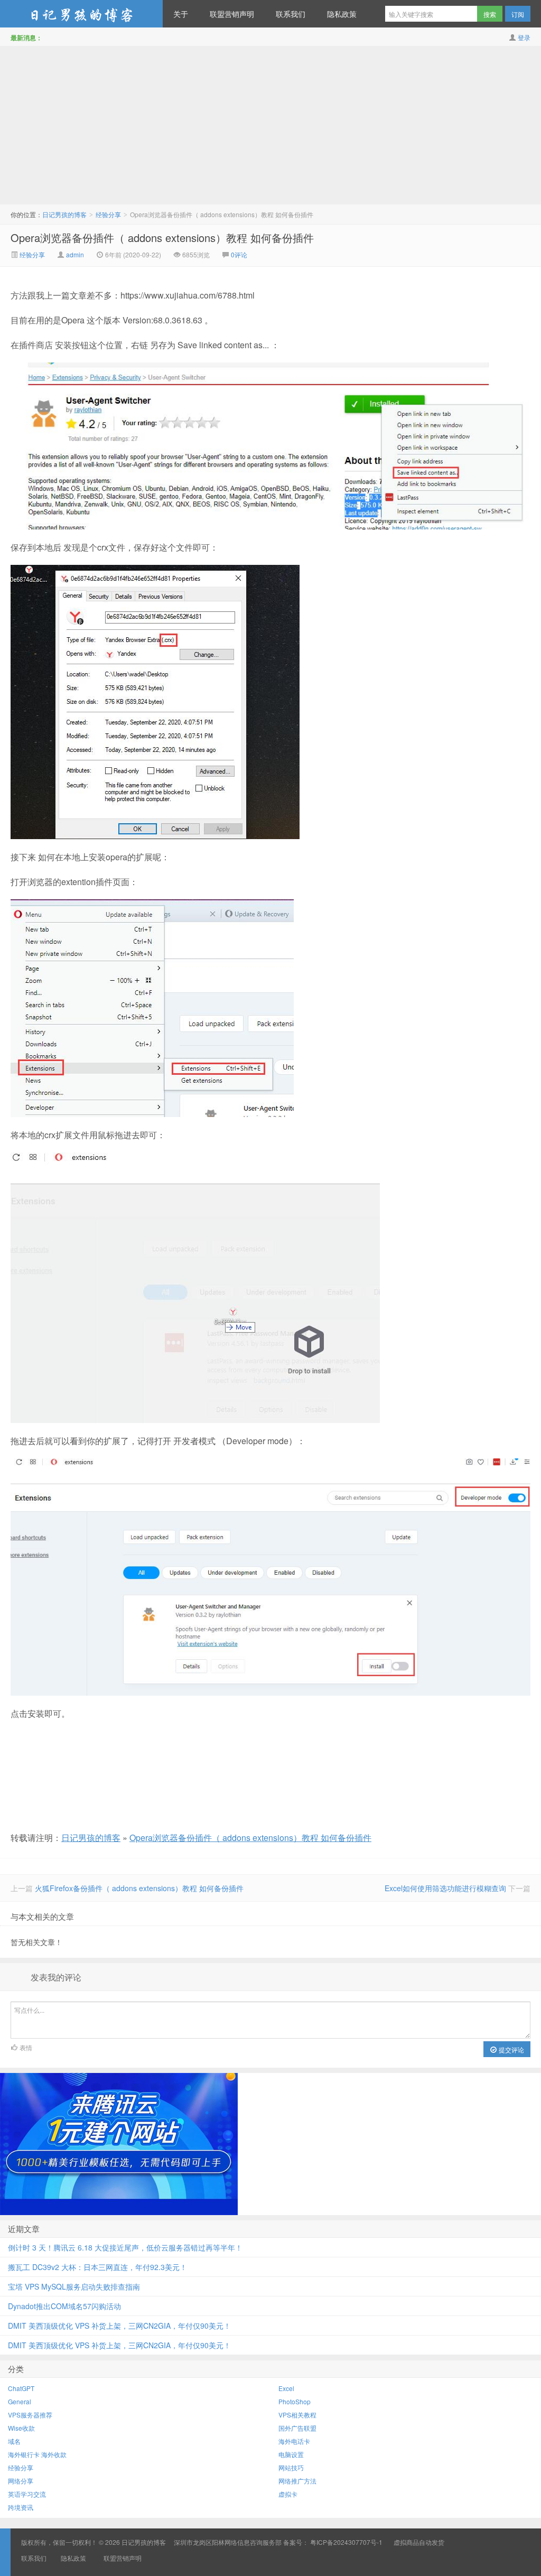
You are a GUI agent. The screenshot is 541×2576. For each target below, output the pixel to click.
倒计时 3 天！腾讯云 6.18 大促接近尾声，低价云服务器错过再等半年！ (125, 2247)
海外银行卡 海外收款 (37, 2454)
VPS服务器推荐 (30, 2415)
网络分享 (21, 2481)
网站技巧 (291, 2467)
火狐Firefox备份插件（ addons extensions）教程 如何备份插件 (139, 1888)
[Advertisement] (270, 125)
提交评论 (511, 2049)
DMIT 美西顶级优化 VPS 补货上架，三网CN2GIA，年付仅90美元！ (119, 2326)
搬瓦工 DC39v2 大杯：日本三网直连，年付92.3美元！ (97, 2267)
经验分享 (108, 214)
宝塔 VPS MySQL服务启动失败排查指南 (74, 2286)
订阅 (518, 14)
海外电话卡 (294, 2441)
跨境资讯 (21, 2507)
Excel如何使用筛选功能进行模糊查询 (445, 1888)
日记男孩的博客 (81, 14)
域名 (14, 2441)
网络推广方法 (297, 2481)
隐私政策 (342, 14)
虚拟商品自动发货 (419, 2542)
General (20, 2401)
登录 (524, 37)
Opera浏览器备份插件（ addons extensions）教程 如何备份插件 (162, 238)
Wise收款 (21, 2428)
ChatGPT (21, 2388)
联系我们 (291, 14)
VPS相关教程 (297, 2415)
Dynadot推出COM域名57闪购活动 (64, 2306)
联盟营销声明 (232, 14)
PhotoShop (295, 2401)
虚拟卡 (288, 2494)
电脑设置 (291, 2454)
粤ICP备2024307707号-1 (346, 2542)
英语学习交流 (27, 2494)
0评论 (239, 254)
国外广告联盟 (297, 2428)
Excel (286, 2388)
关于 (181, 14)
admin (75, 254)
